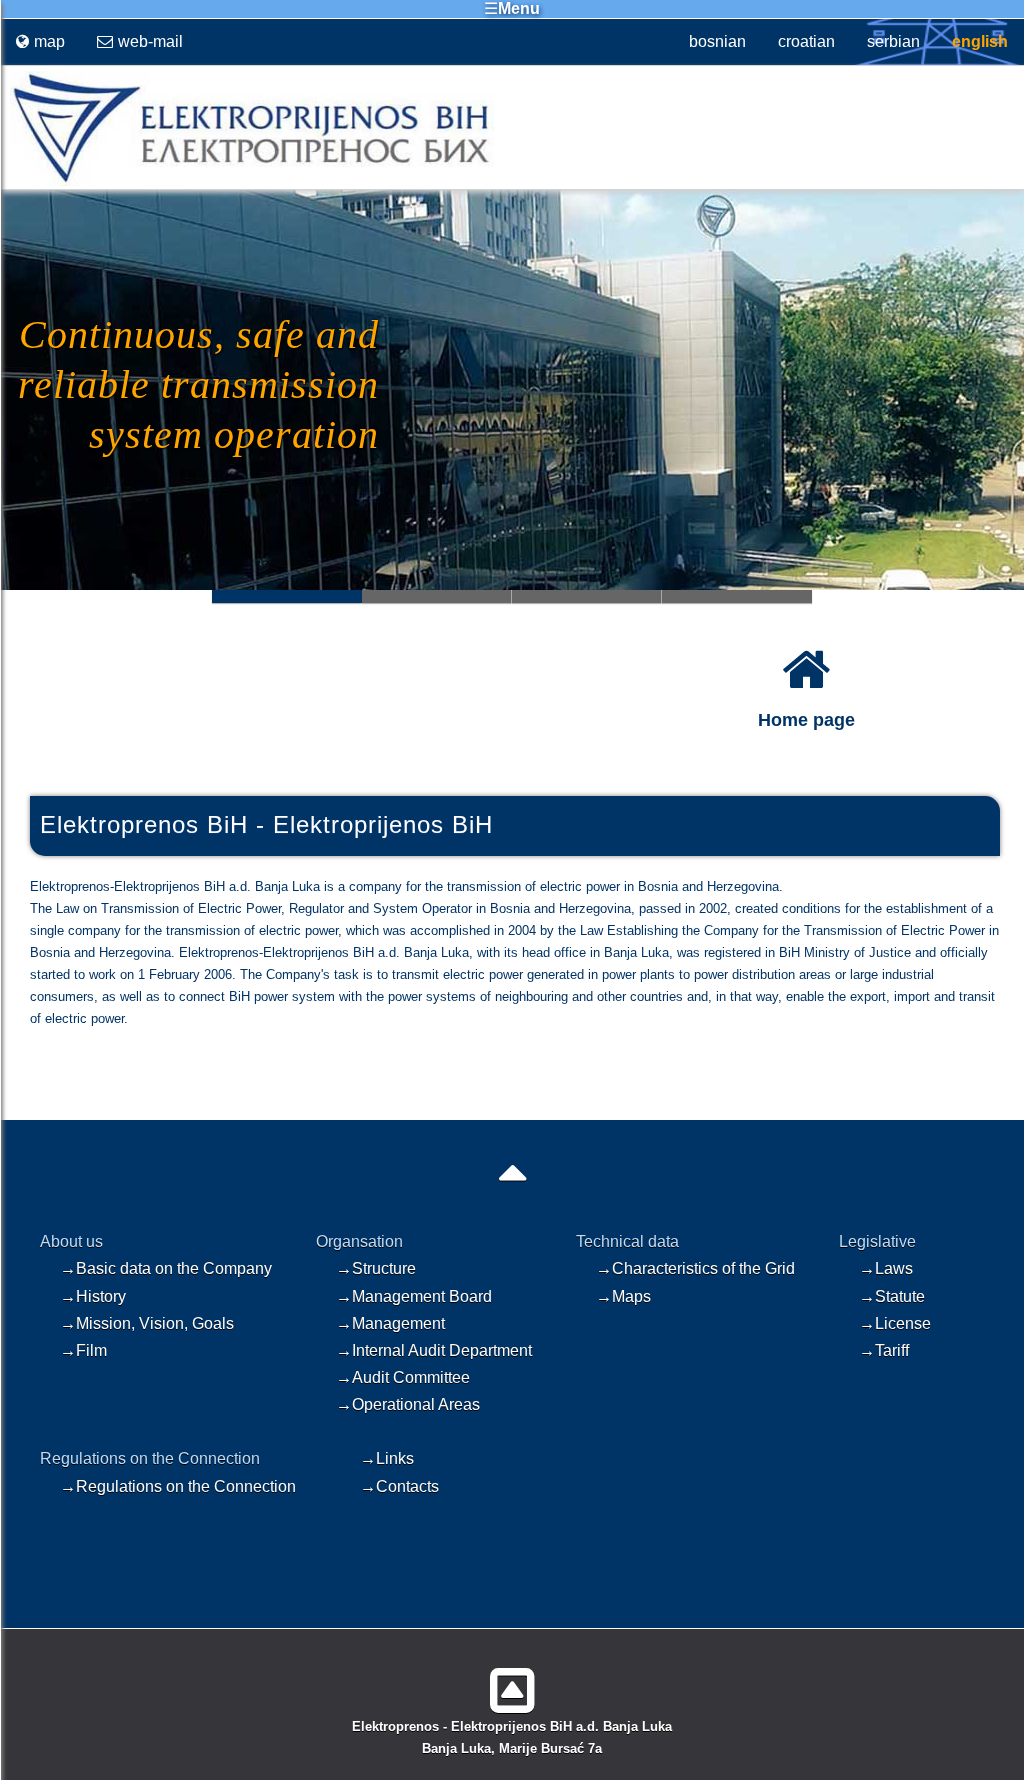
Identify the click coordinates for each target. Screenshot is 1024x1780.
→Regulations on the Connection (178, 1486)
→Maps (623, 1296)
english (980, 41)
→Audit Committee (403, 1377)
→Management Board (414, 1296)
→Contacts (399, 1486)
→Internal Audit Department (434, 1350)
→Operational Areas (408, 1404)
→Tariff (884, 1350)
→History (93, 1296)
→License (895, 1323)
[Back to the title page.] (247, 181)
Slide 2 (437, 596)
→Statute (892, 1296)
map (49, 41)
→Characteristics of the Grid (695, 1268)
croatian (806, 41)
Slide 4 (737, 596)
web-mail (150, 41)
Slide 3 (587, 596)
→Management (390, 1323)
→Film (83, 1350)
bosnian (717, 41)
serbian (893, 41)
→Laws (886, 1268)
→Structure (376, 1268)
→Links (387, 1458)
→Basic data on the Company (166, 1268)
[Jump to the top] (512, 1682)
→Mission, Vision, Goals (147, 1323)
